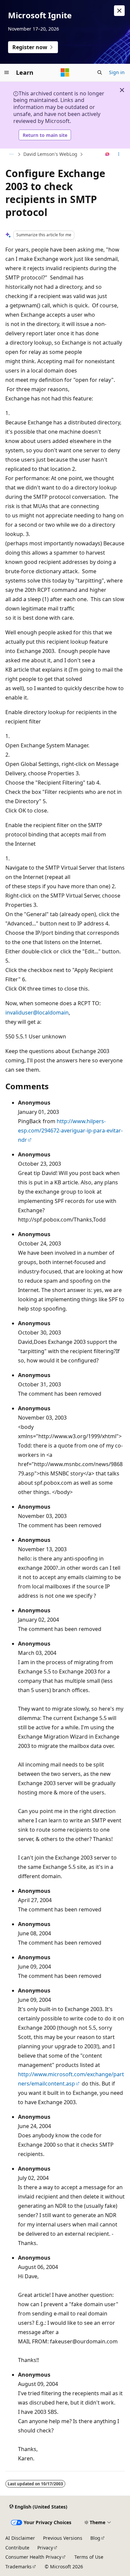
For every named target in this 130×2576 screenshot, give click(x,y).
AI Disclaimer (20, 2538)
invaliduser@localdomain (37, 1013)
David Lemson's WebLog (50, 154)
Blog (95, 2538)
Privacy (45, 2548)
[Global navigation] (7, 72)
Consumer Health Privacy (33, 2557)
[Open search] (100, 72)
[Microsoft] (65, 72)
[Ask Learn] (107, 155)
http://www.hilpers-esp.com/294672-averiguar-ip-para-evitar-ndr (70, 1130)
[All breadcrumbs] (11, 155)
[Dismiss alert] (119, 11)
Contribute (17, 2548)
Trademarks (18, 2567)
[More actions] (119, 155)
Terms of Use (89, 2557)
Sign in (117, 72)
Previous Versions (63, 2538)
